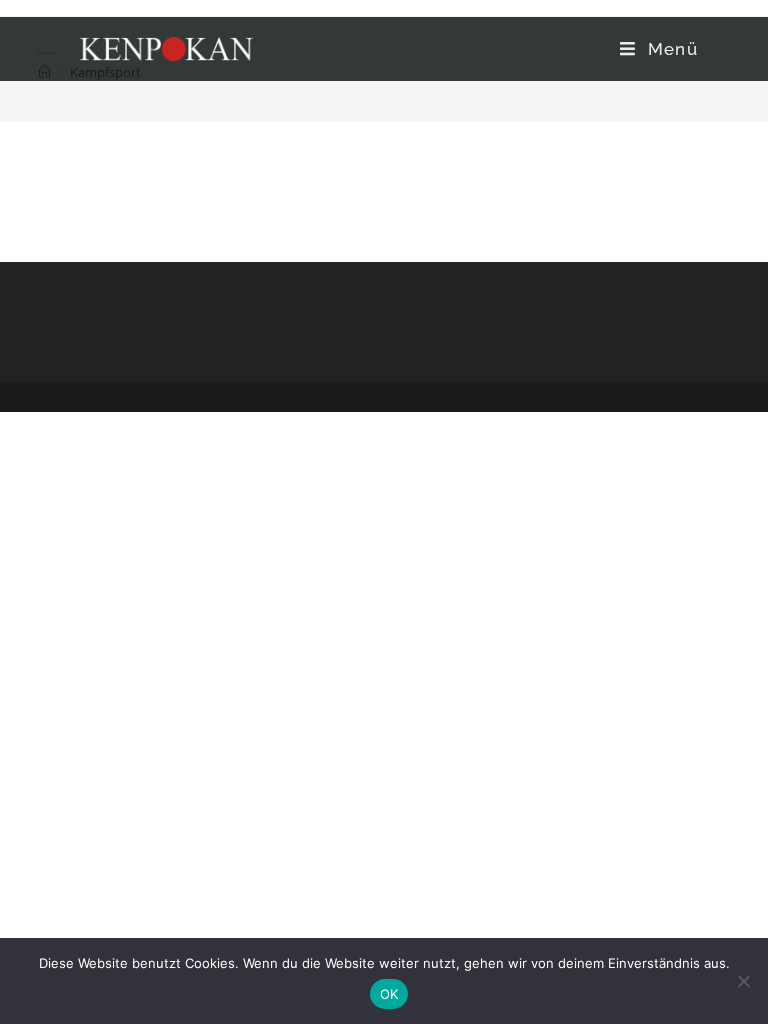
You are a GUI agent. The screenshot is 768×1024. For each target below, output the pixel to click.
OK (389, 994)
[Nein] (743, 981)
